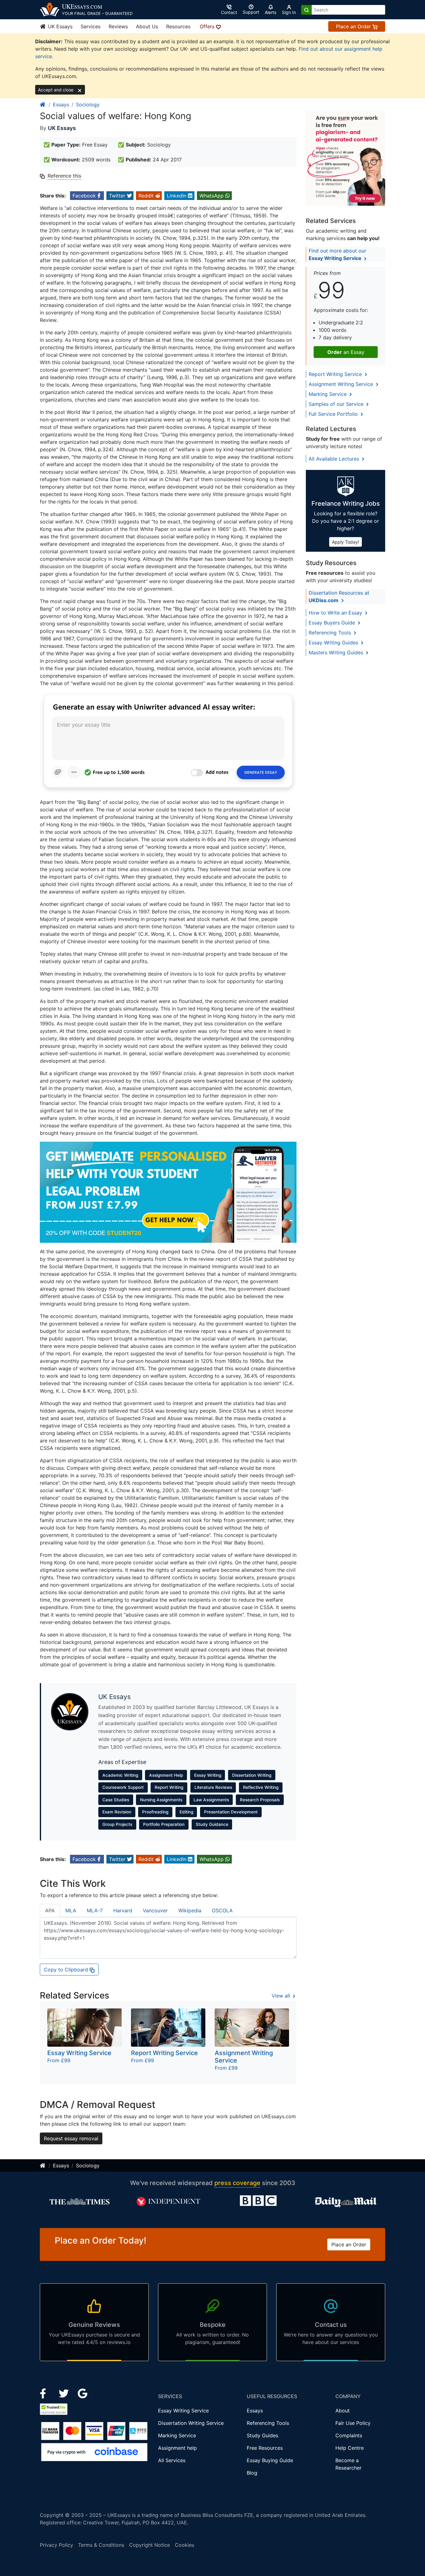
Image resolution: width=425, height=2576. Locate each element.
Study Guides (262, 2435)
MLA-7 (95, 1910)
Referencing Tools (331, 633)
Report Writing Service (336, 374)
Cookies (184, 2545)
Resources (178, 26)
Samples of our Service (337, 404)
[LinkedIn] (65, 2393)
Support (251, 12)
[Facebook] (46, 2393)
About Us (147, 26)
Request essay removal (71, 2138)
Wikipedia (190, 1910)
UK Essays (59, 26)
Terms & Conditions (101, 2545)
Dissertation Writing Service (191, 2423)
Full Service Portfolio (334, 414)
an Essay (346, 352)
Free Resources (265, 2448)
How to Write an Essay (336, 613)
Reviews (118, 26)
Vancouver (155, 1910)
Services (91, 26)
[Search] (306, 10)
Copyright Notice (149, 2545)
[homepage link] (43, 104)
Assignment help (177, 2448)
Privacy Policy (56, 2545)
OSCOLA (222, 1910)
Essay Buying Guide (270, 2460)
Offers (208, 26)
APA (50, 1910)
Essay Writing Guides (334, 643)
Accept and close (56, 90)
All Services (172, 2460)
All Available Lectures (335, 459)
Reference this (64, 176)
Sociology (88, 104)
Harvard (123, 1910)
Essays (61, 104)
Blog (252, 2473)
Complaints (349, 2435)
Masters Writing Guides (337, 652)
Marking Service (328, 394)
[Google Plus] (83, 2393)
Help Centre (350, 2448)
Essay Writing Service (183, 2411)
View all (282, 1996)
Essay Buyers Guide (333, 623)
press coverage (237, 2183)
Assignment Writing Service (342, 384)
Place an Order (354, 26)
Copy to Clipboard (67, 1970)
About (343, 2411)
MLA (71, 1910)
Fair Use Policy (353, 2423)
